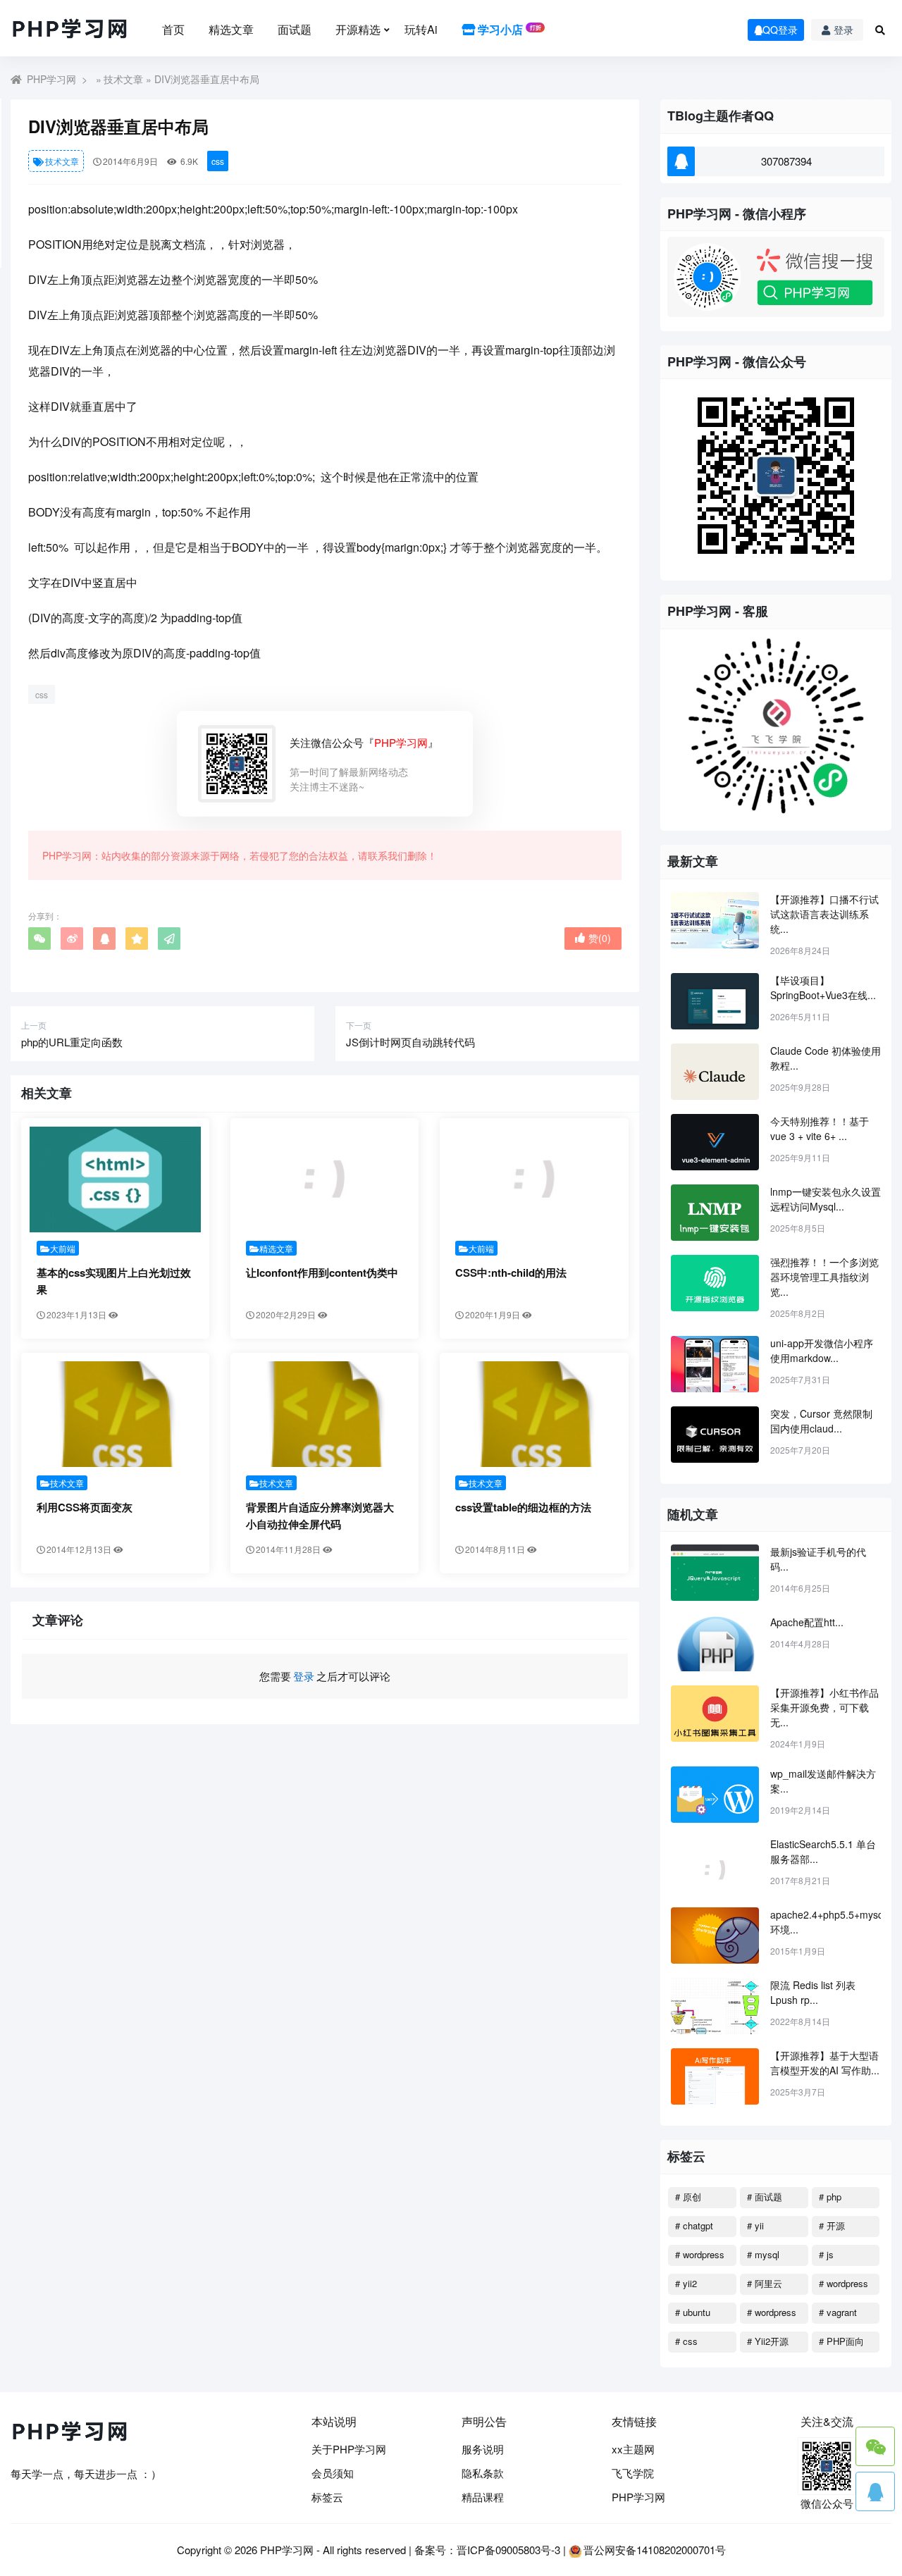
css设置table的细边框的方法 (523, 1507)
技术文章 (123, 79)
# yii (755, 2225)
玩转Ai (421, 29)
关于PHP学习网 (349, 2449)
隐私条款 (483, 2473)
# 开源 (832, 2225)
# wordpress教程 (844, 2286)
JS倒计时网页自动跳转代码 (410, 1042)
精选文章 (231, 29)
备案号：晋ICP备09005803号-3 (487, 2550)
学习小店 (508, 29)
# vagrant (838, 2312)
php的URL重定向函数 (72, 1042)
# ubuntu (693, 2312)
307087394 (786, 161)
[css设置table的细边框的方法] (534, 1414)
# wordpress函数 (700, 2257)
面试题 (295, 29)
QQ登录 (780, 30)
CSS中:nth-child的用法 (511, 1272)
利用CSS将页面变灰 (85, 1507)
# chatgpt (694, 2225)
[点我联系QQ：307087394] (875, 2491)
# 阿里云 (765, 2283)
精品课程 (483, 2497)
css (218, 161)
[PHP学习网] (70, 30)
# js (826, 2254)
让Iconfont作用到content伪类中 (322, 1272)
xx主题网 (633, 2449)
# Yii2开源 (768, 2341)
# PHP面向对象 (841, 2343)
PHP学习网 (51, 79)
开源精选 (358, 29)
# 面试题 (765, 2197)
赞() (600, 938)
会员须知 (333, 2473)
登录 (844, 30)
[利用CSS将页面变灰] (115, 1414)
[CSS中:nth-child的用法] (534, 1179)
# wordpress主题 (772, 2315)
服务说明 (483, 2449)
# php (830, 2197)
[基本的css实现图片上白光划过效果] (115, 1179)
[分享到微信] (39, 939)
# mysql (763, 2254)
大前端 (63, 1248)
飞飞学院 (633, 2473)
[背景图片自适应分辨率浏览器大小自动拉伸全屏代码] (325, 1414)
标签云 (327, 2497)
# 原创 (688, 2197)
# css (686, 2341)
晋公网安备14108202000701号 (655, 2550)
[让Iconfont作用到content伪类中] (325, 1179)
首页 (173, 29)
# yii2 (686, 2283)
